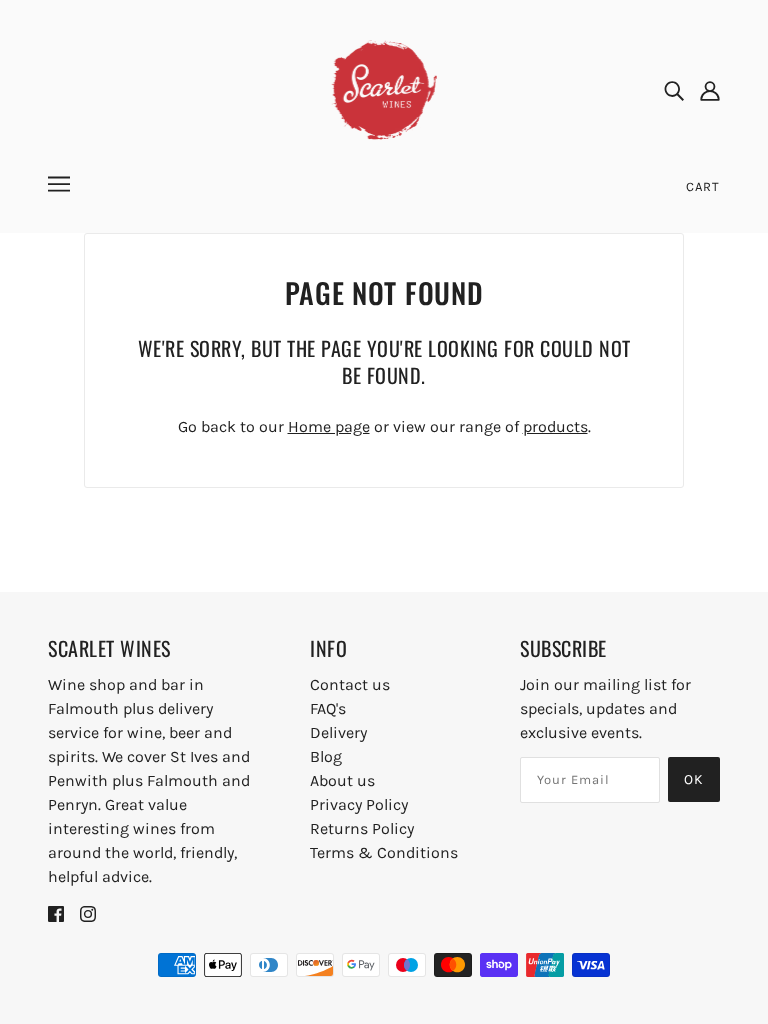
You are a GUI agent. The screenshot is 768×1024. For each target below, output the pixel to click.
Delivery (338, 732)
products (555, 426)
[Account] (710, 90)
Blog (326, 756)
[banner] (384, 88)
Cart (703, 186)
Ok (694, 779)
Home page (329, 426)
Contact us (350, 684)
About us (342, 780)
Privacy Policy (359, 804)
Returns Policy (362, 828)
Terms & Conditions (384, 852)
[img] (674, 90)
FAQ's (328, 708)
